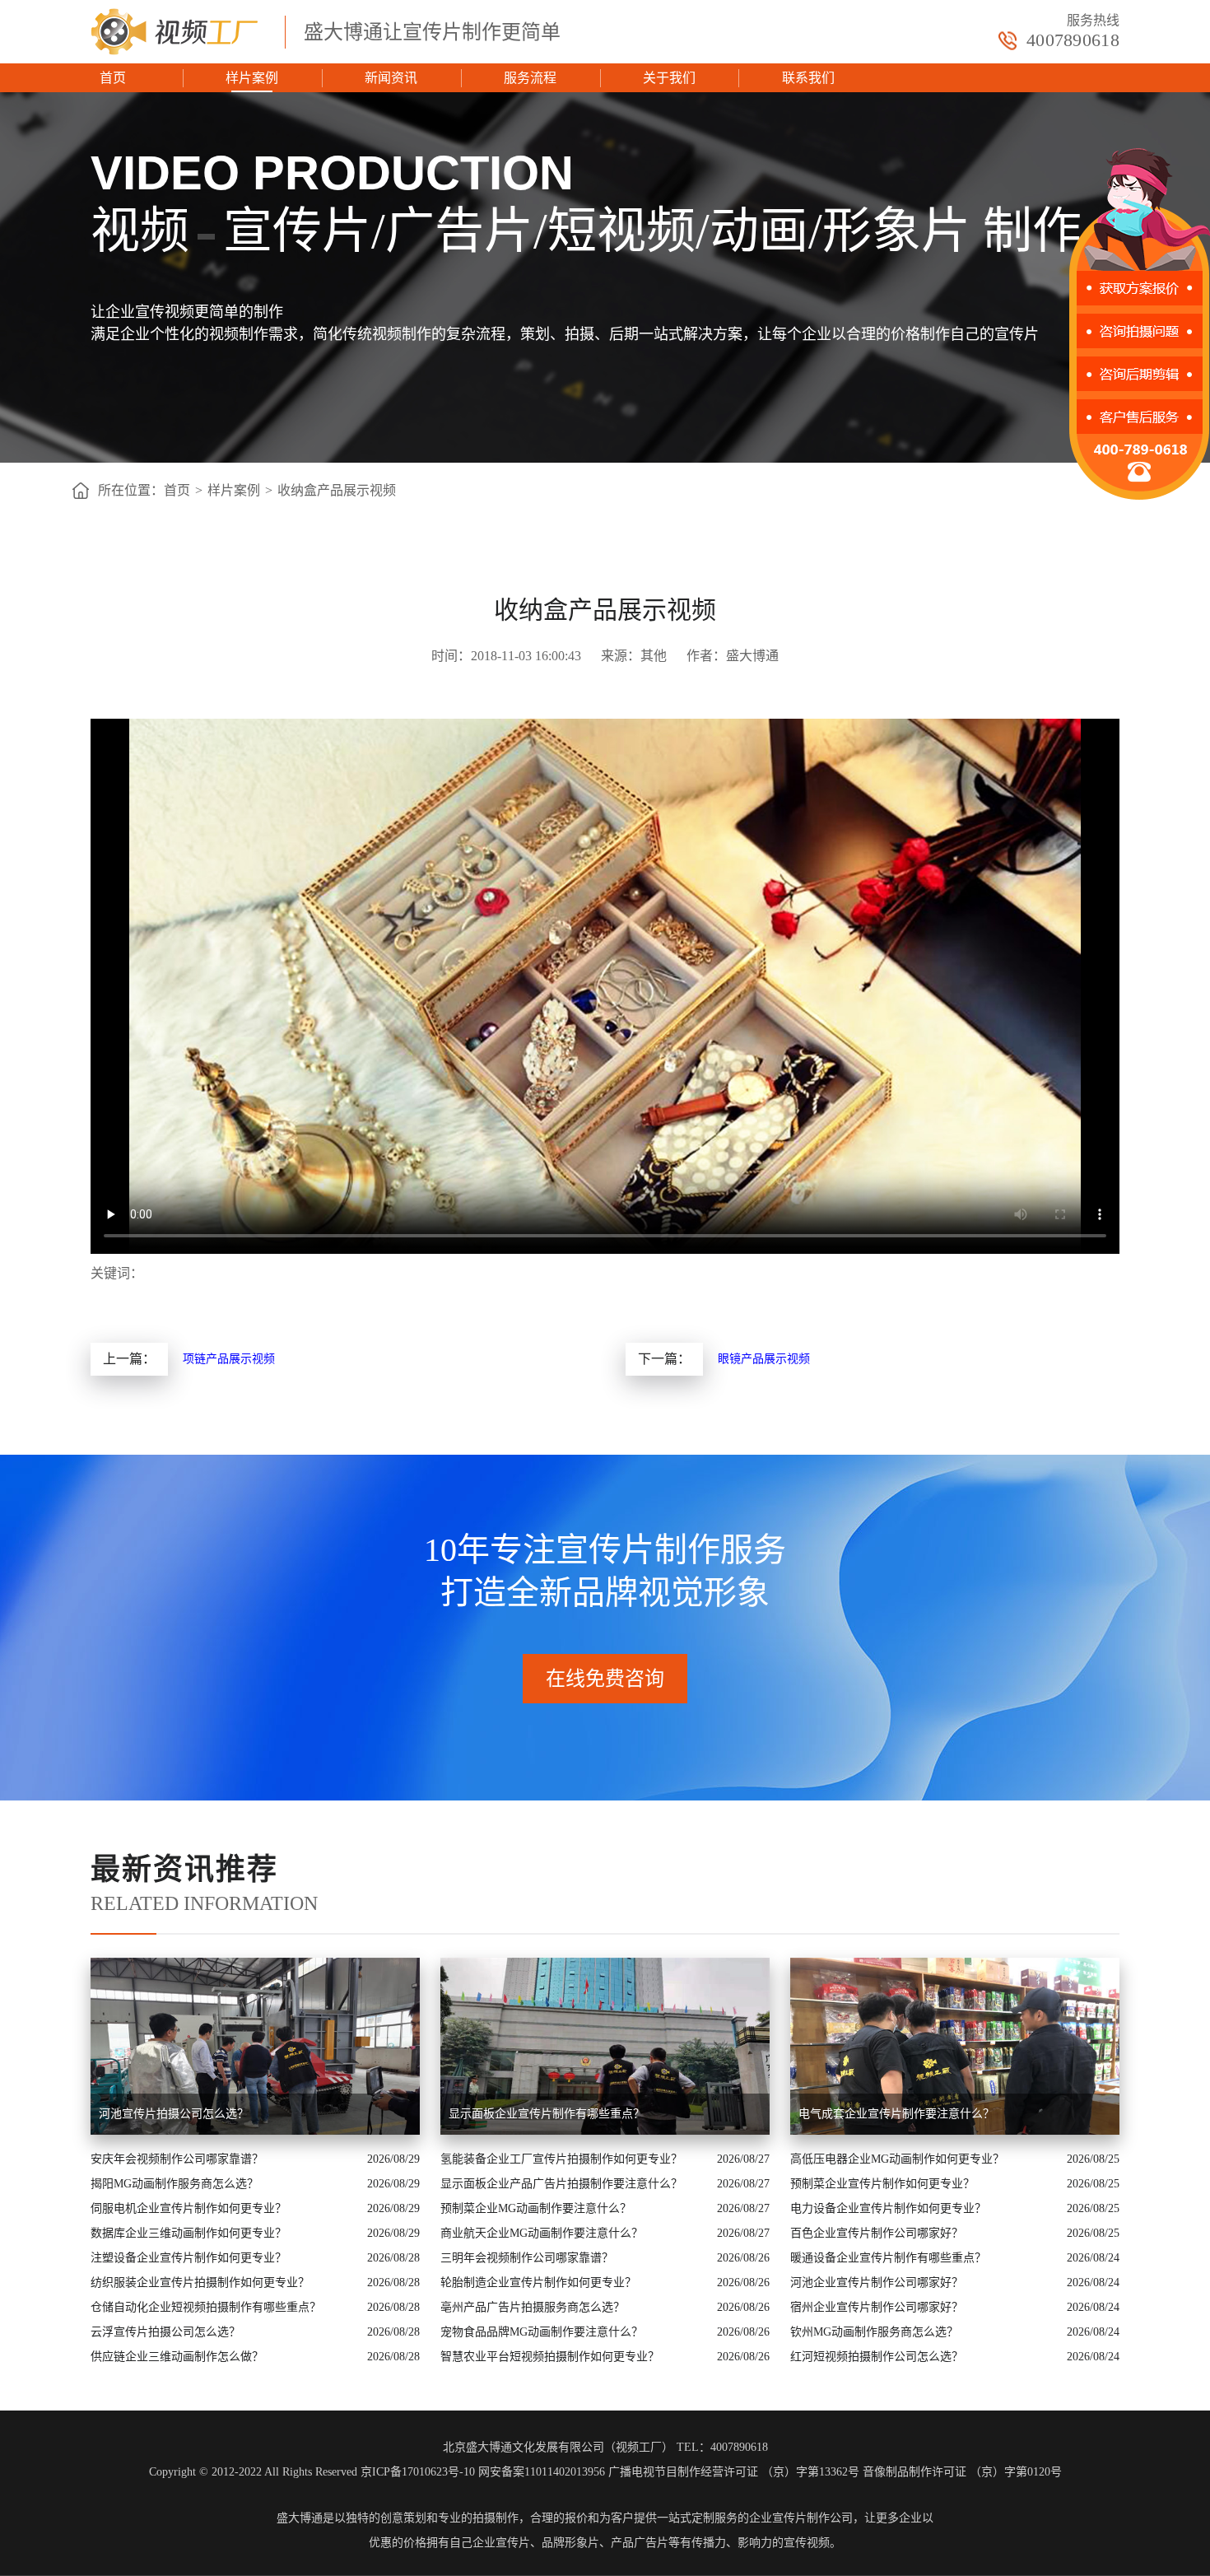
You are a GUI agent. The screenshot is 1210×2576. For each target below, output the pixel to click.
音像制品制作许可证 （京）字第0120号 (962, 2472)
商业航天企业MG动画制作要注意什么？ (542, 2233)
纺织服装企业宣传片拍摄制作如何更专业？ (200, 2283)
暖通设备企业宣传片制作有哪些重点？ (888, 2258)
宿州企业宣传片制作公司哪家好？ (877, 2307)
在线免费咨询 (605, 1679)
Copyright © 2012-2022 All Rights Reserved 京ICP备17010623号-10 (312, 2472)
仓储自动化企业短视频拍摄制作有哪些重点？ (206, 2307)
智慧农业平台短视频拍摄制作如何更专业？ (550, 2357)
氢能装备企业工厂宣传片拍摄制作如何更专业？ (561, 2159)
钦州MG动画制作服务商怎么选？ (874, 2332)
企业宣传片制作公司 (801, 2518)
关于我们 (669, 78)
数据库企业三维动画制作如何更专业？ (188, 2233)
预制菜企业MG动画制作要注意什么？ (536, 2208)
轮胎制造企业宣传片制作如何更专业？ (538, 2283)
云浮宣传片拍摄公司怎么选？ (165, 2332)
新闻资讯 (391, 78)
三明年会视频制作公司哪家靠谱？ (527, 2258)
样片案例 (252, 78)
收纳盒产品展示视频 (337, 490)
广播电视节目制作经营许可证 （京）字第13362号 (734, 2472)
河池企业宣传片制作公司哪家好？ (877, 2283)
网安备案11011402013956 (542, 2472)
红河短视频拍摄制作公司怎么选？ (877, 2357)
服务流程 (530, 78)
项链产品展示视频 (229, 1359)
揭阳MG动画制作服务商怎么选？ (175, 2184)
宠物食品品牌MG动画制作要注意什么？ (542, 2332)
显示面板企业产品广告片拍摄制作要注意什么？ (561, 2184)
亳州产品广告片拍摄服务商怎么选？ (533, 2307)
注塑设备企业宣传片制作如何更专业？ (188, 2258)
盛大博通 (300, 2518)
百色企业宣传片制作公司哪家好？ (877, 2233)
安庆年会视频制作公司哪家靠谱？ (177, 2159)
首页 (113, 78)
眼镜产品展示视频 (764, 1359)
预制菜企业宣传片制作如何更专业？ (882, 2184)
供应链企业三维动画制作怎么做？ (177, 2357)
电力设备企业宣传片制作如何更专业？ (888, 2208)
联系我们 (808, 78)
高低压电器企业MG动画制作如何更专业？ (897, 2159)
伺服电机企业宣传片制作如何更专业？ (188, 2208)
